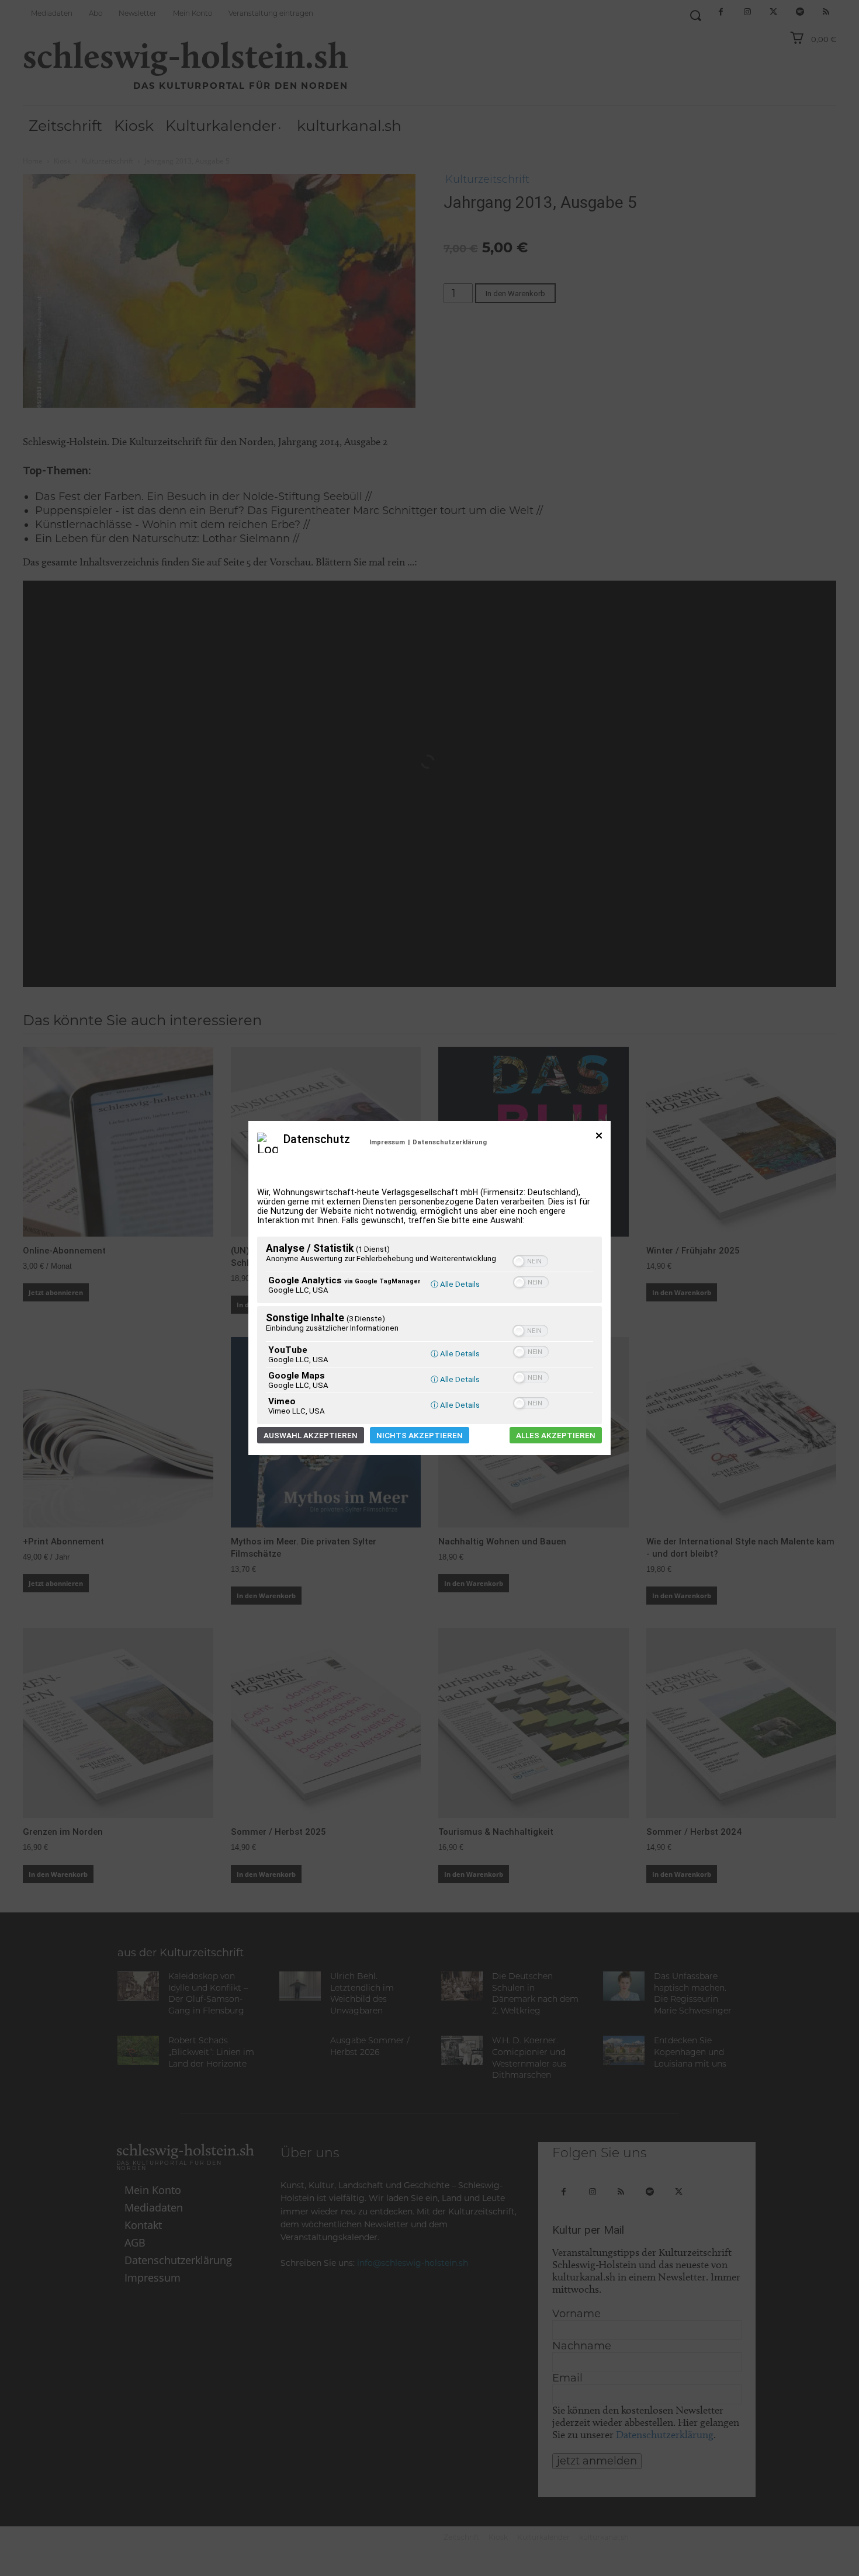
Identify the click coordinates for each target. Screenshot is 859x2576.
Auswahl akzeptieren (311, 1435)
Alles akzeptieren (556, 1435)
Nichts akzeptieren (420, 1435)
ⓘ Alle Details (455, 1284)
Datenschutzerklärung (450, 1142)
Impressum (387, 1142)
